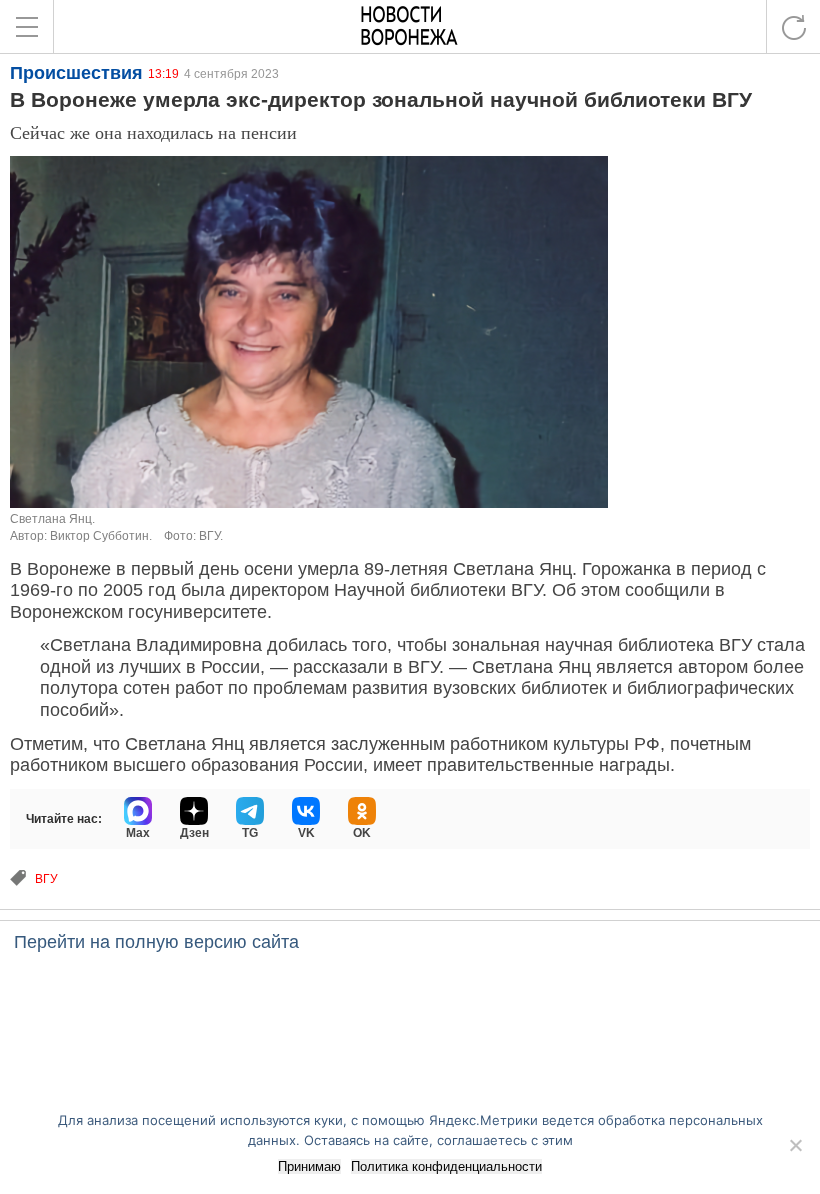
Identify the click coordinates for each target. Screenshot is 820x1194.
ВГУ (46, 879)
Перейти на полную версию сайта (156, 942)
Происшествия (76, 73)
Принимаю (309, 1166)
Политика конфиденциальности (446, 1166)
